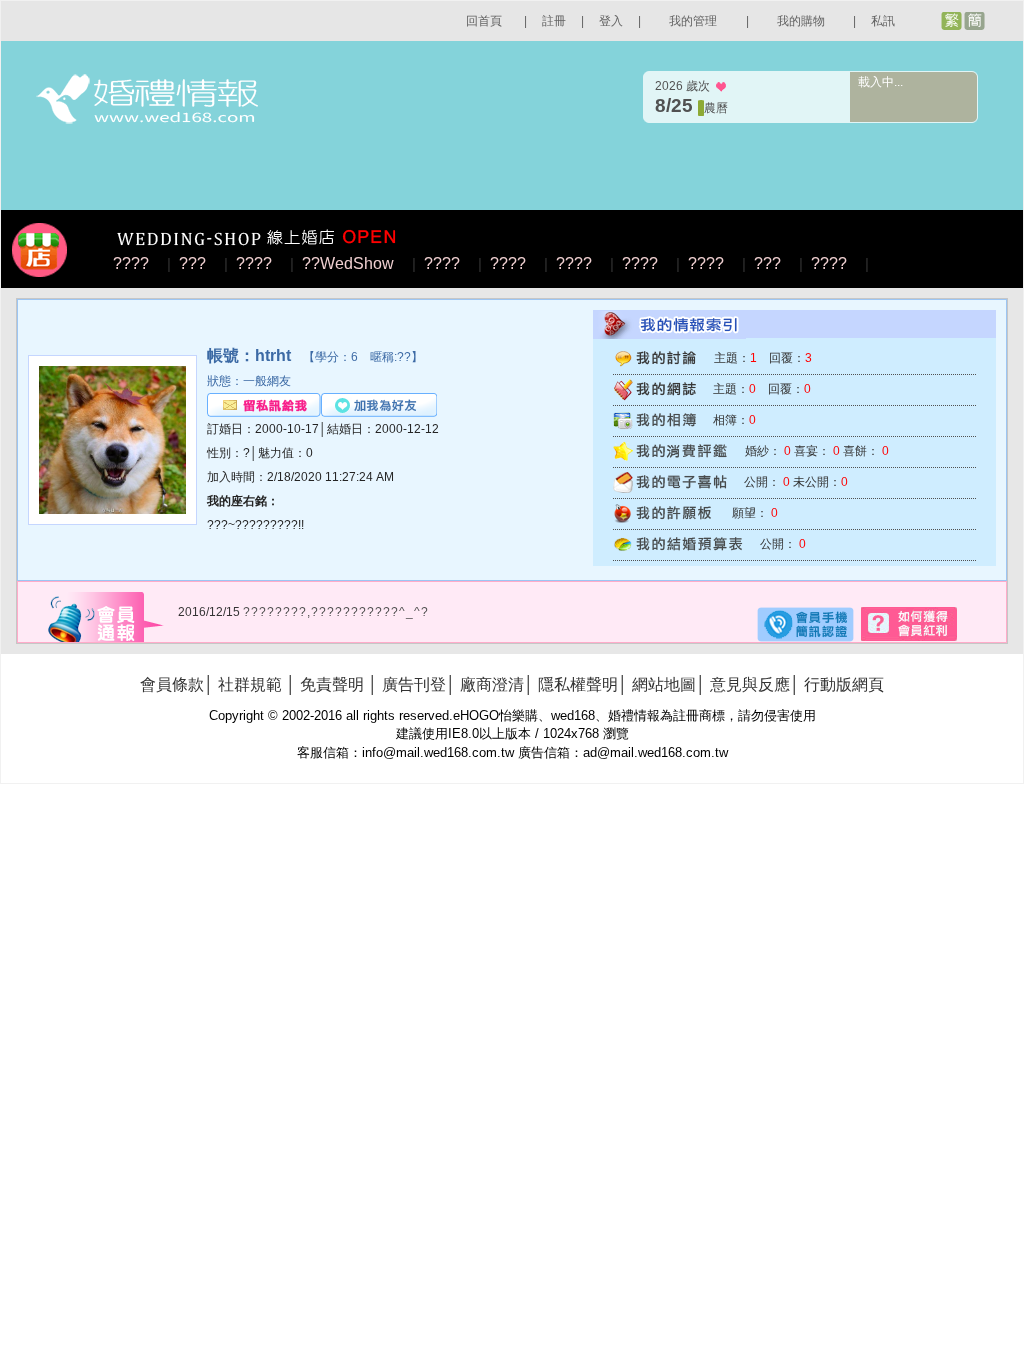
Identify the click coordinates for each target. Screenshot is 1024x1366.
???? (131, 263)
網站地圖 (664, 684)
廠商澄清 (492, 684)
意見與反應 (750, 684)
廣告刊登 (414, 684)
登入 (611, 21)
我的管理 (693, 21)
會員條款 (172, 684)
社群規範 (250, 684)
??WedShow (348, 263)
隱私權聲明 (578, 684)
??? (192, 263)
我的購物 (801, 21)
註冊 (554, 21)
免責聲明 (332, 684)
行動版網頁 (844, 684)
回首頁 (484, 21)
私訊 (883, 21)
